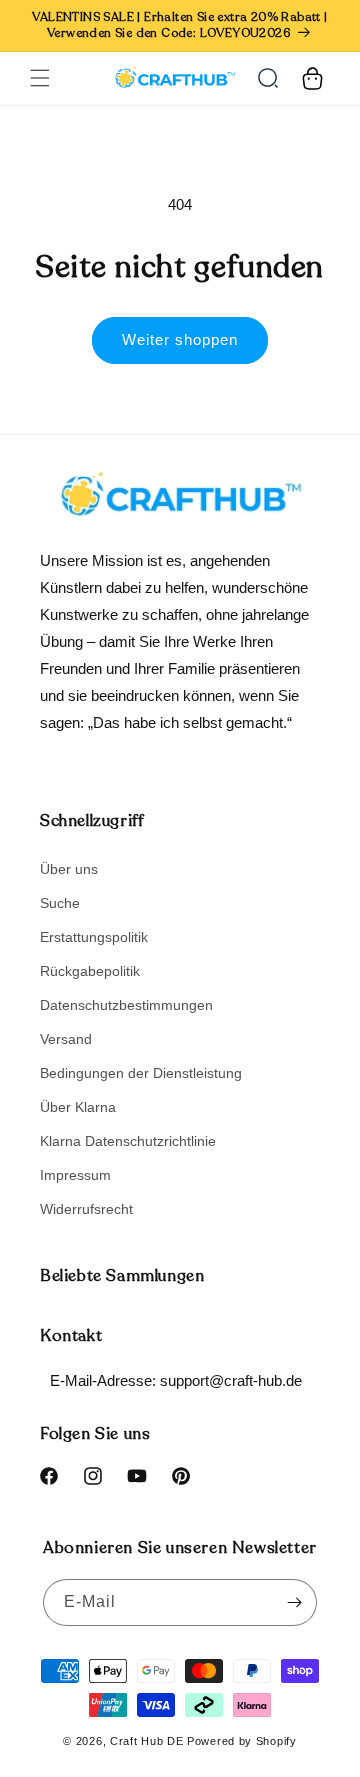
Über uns (69, 869)
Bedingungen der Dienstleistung (141, 1073)
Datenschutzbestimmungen (126, 1005)
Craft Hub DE (146, 1741)
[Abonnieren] (294, 1602)
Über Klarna (78, 1107)
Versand (66, 1039)
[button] (40, 78)
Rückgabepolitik (90, 971)
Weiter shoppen (180, 339)
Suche (60, 903)
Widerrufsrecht (86, 1209)
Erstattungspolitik (94, 937)
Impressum (75, 1175)
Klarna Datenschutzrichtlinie (128, 1141)
